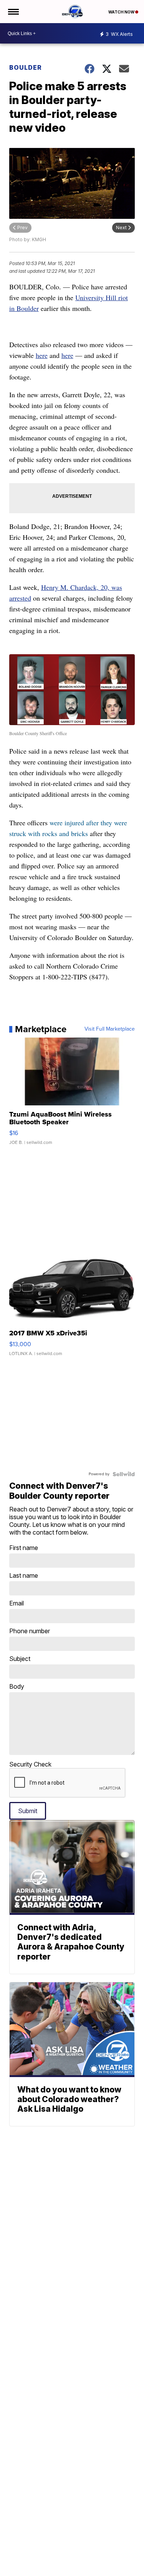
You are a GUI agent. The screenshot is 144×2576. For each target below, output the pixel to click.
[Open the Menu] (13, 12)
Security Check (30, 1764)
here (42, 355)
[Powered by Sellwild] (124, 1474)
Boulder (26, 67)
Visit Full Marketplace (110, 1029)
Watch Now (122, 12)
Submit (28, 1811)
